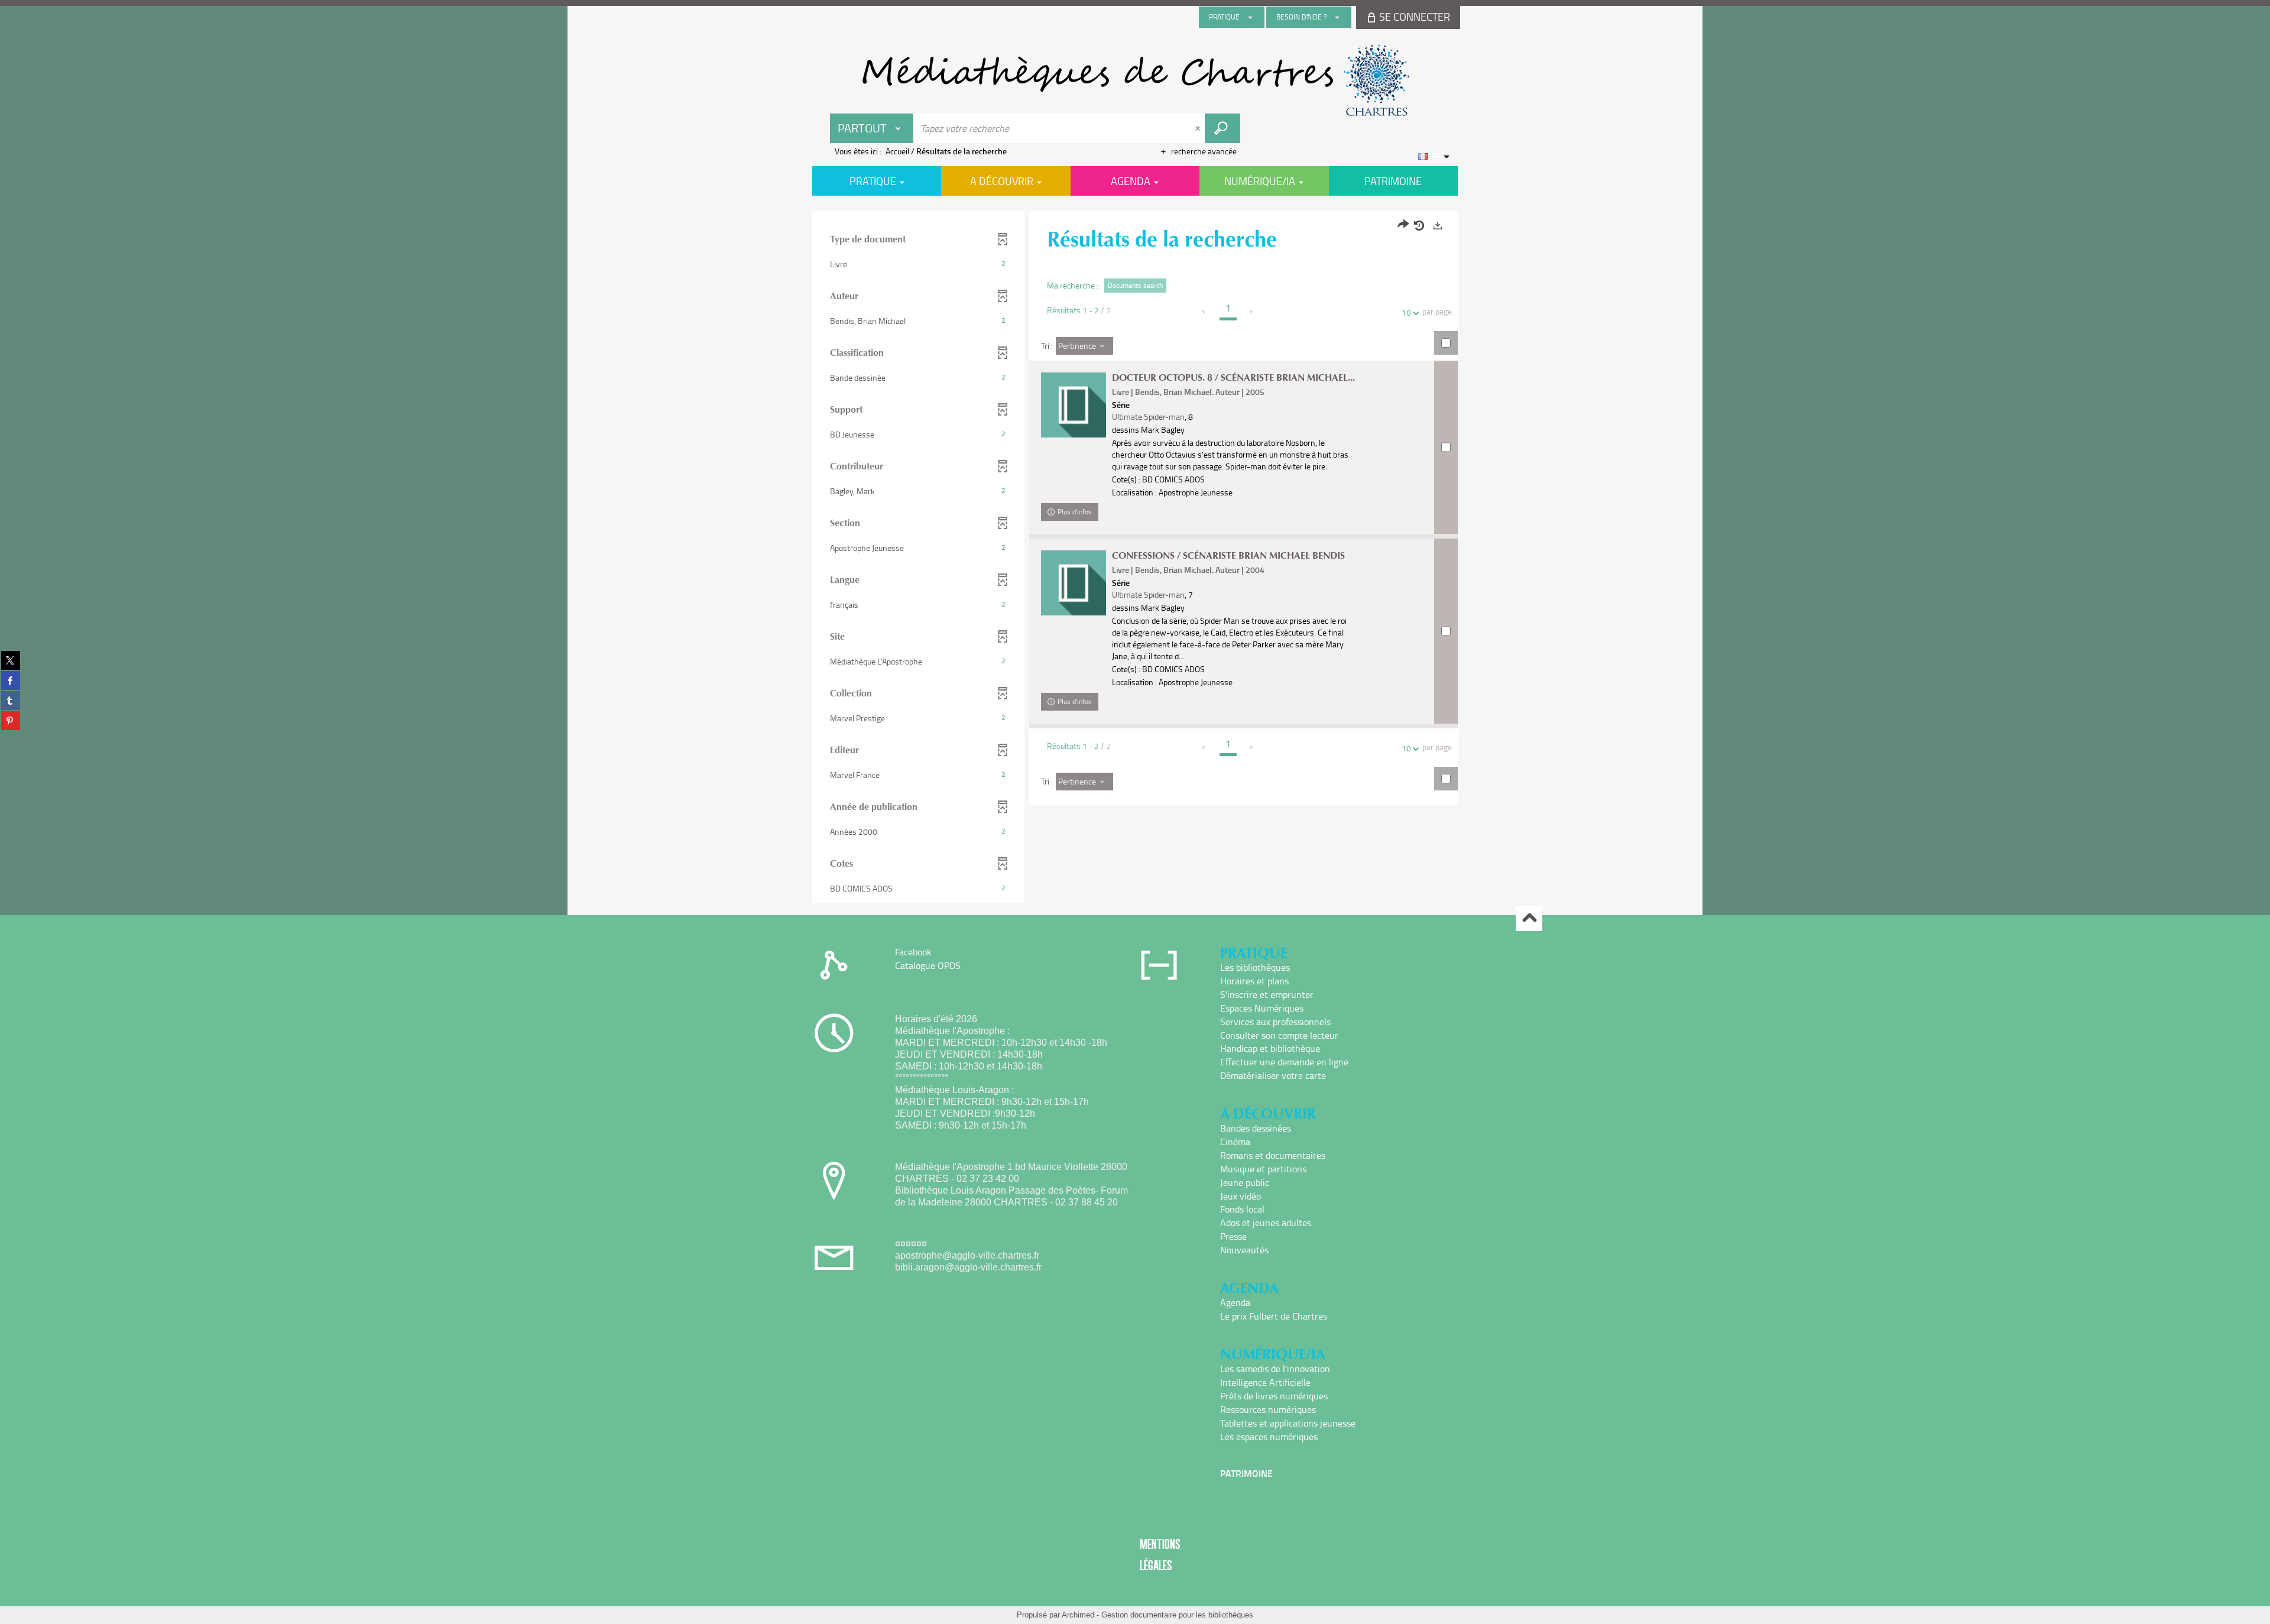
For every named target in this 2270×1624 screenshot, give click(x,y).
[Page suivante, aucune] (1252, 312)
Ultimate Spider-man (1148, 416)
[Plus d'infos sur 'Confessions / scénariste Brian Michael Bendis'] (1074, 583)
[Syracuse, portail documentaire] (1135, 80)
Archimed (1078, 1615)
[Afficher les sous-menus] (1250, 17)
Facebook (913, 952)
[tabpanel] (1135, 558)
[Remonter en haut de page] (1529, 918)
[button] (918, 264)
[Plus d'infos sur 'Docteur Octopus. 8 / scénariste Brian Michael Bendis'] (1074, 405)
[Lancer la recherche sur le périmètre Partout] (1222, 128)
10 (1406, 312)
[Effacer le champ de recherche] (1199, 128)
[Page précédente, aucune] (1204, 312)
